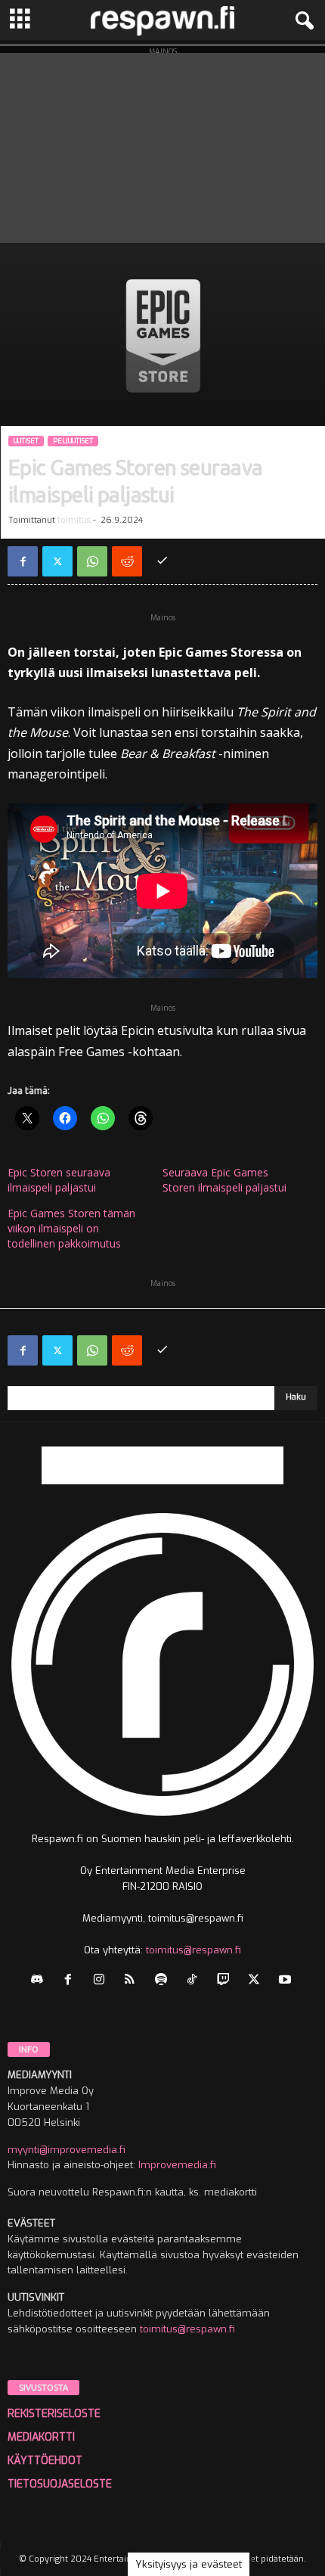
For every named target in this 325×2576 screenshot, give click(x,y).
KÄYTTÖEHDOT (45, 2461)
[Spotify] (164, 1981)
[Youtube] (287, 1981)
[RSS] (133, 1981)
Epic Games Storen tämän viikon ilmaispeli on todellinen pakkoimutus (71, 1228)
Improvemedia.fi (177, 2165)
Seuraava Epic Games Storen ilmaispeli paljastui (224, 1180)
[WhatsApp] (92, 561)
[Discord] (40, 1981)
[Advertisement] (162, 144)
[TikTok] (195, 1981)
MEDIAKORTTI (41, 2437)
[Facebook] (23, 561)
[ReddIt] (127, 561)
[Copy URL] (162, 561)
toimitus (74, 520)
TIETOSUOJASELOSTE (60, 2484)
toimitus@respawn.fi (193, 1950)
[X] (57, 561)
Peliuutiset (73, 441)
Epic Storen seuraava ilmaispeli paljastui (59, 1180)
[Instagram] (102, 1981)
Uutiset (26, 441)
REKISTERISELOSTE (54, 2414)
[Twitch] (226, 1981)
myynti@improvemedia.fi (67, 2150)
